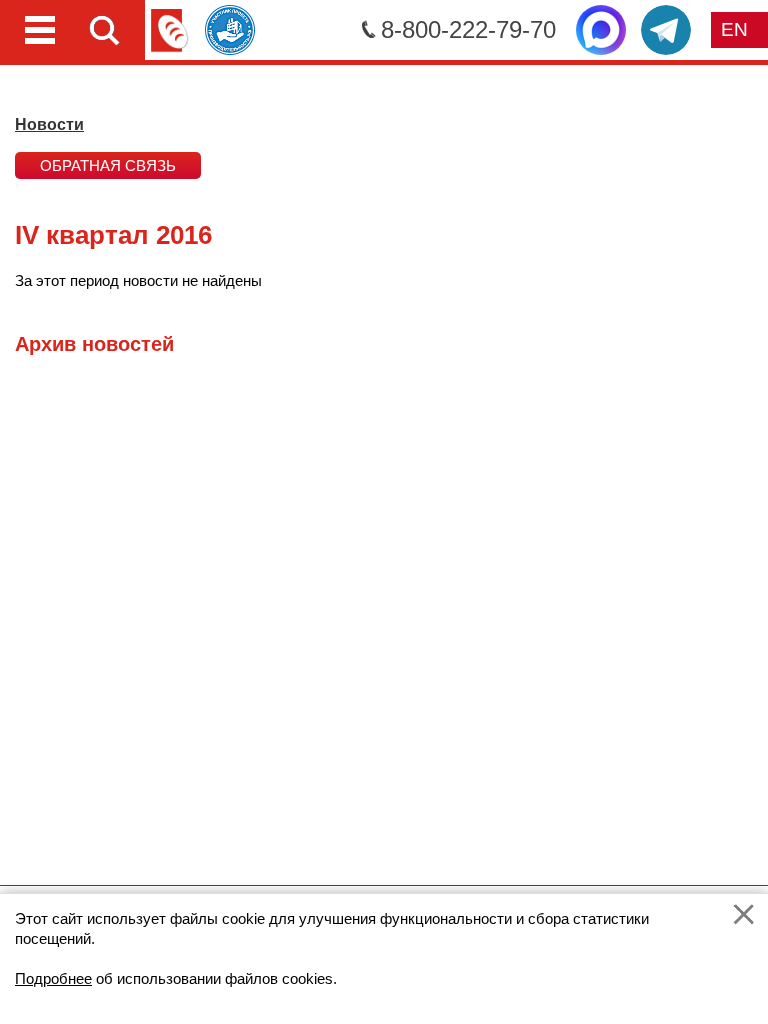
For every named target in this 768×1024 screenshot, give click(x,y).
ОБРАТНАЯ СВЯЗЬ (108, 165)
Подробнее (53, 978)
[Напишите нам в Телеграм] (666, 30)
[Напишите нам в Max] (601, 30)
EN (734, 29)
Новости (49, 124)
